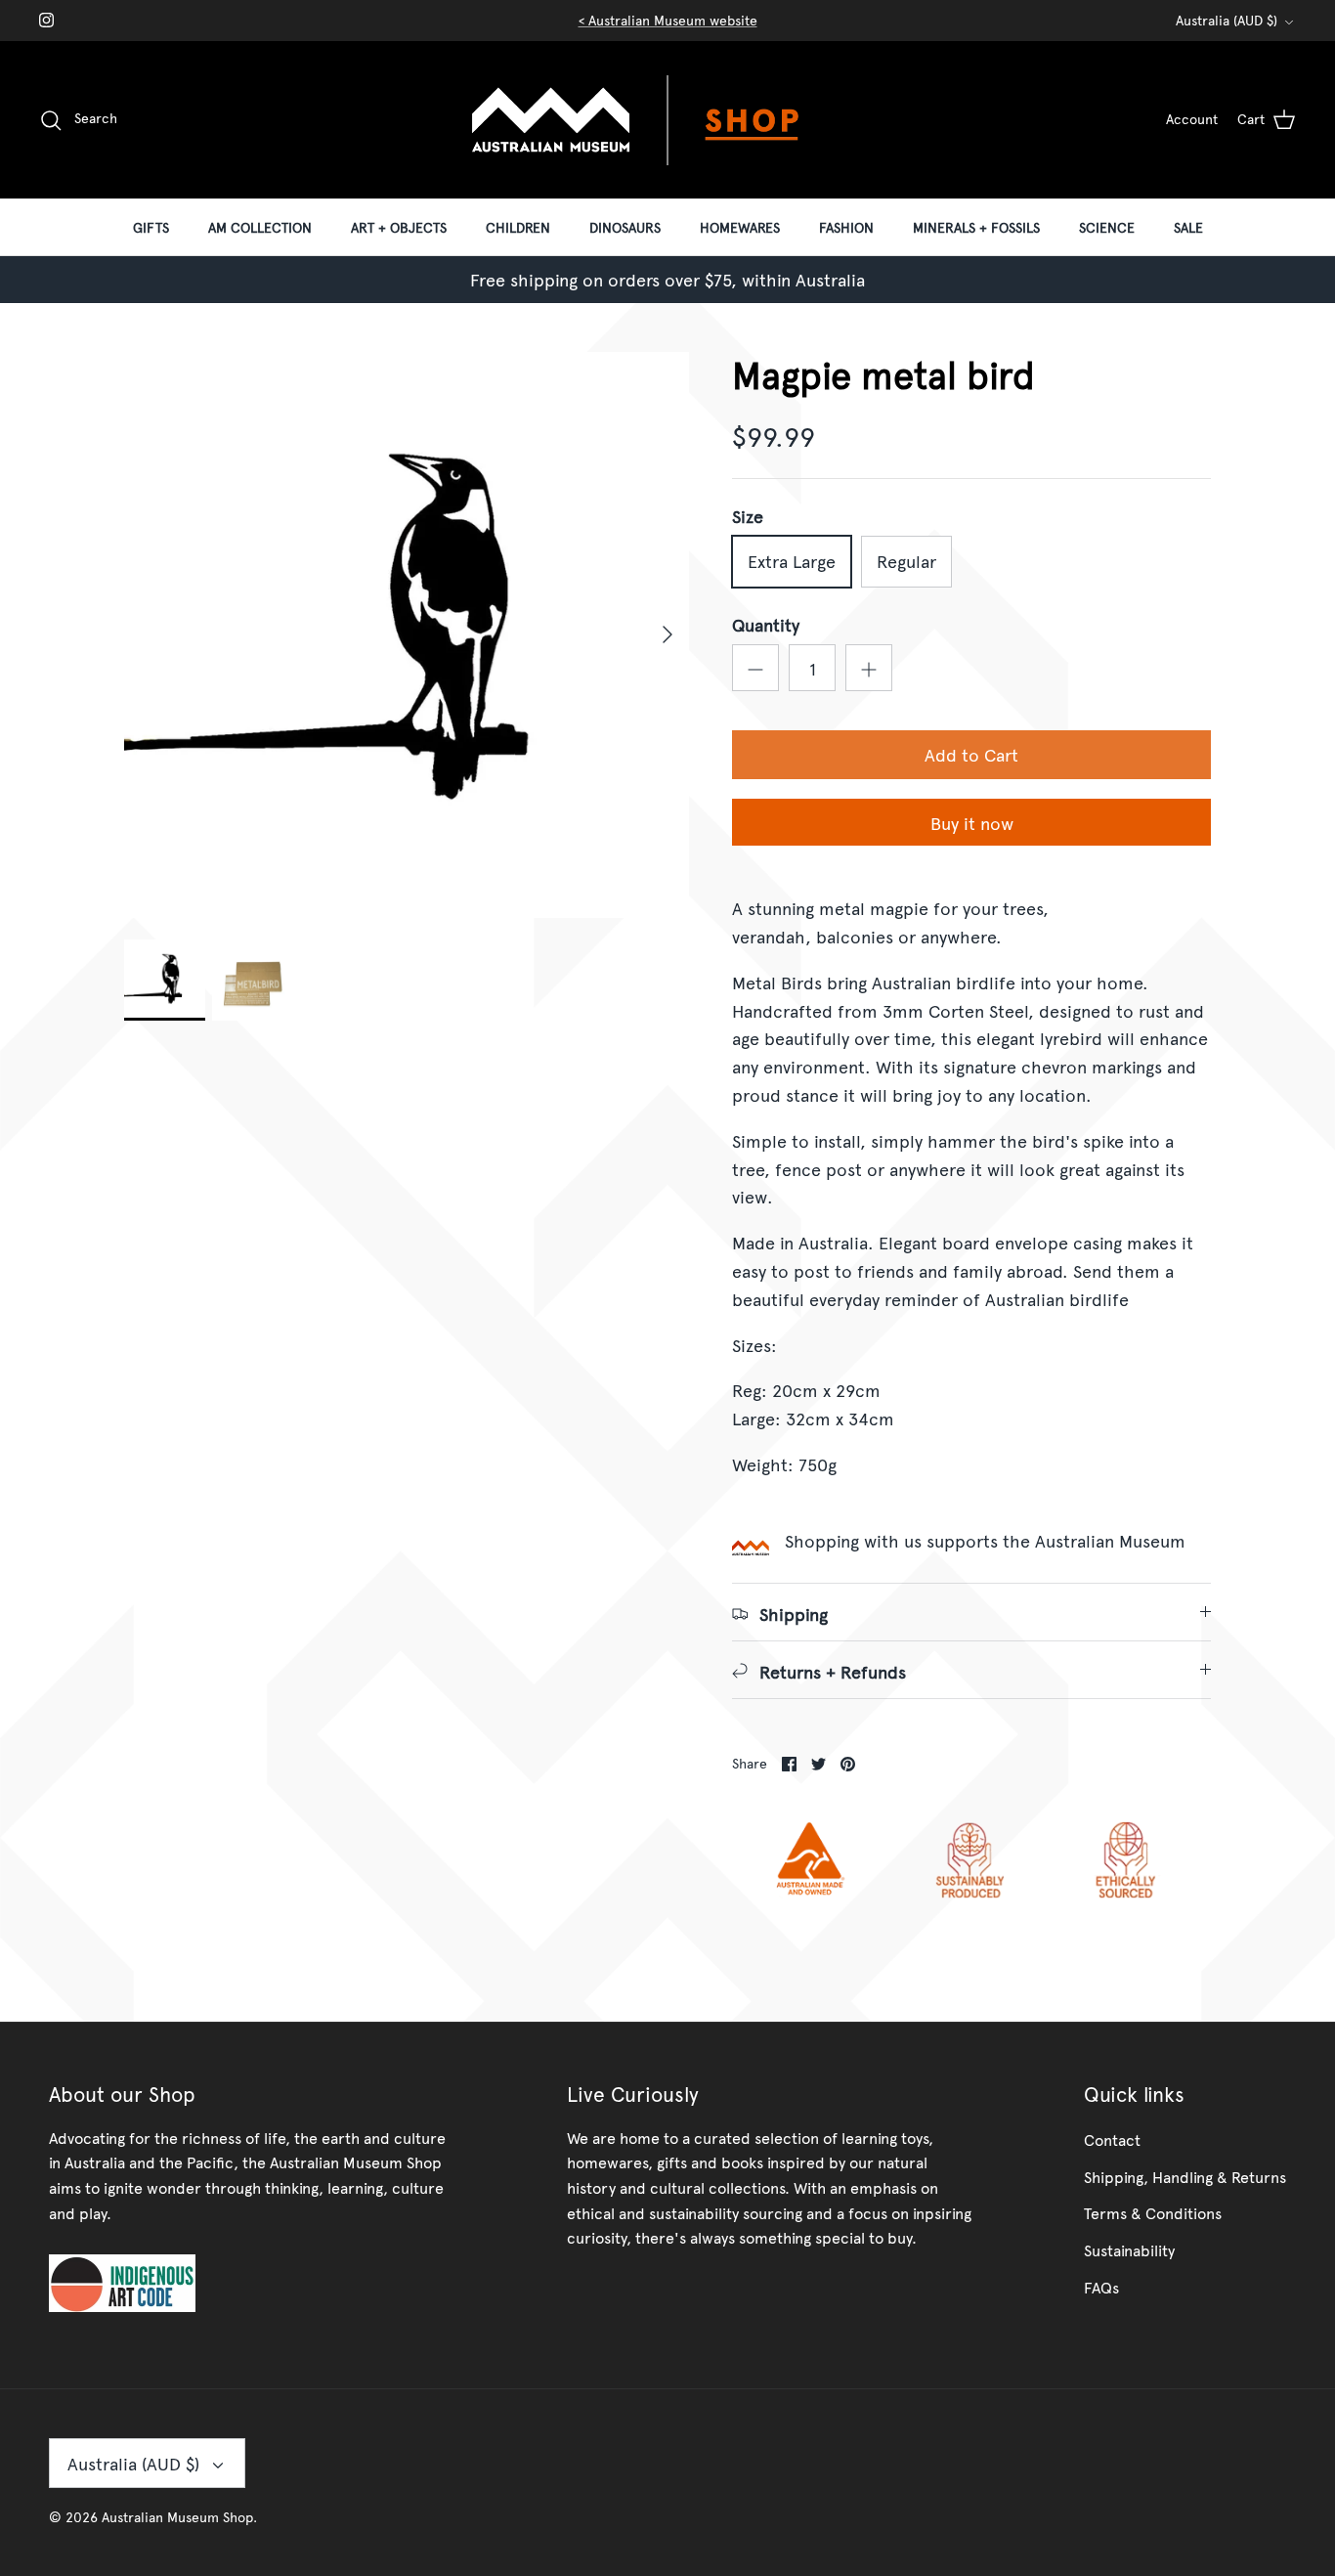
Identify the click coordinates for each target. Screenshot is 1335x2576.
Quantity (766, 624)
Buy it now (972, 823)
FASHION (846, 227)
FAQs (1101, 2287)
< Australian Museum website (668, 20)
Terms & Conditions (1153, 2212)
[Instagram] (46, 20)
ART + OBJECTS (399, 227)
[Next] (667, 634)
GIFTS (151, 227)
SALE (1188, 227)
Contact (1112, 2139)
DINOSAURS (625, 227)
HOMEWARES (740, 227)
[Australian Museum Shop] (667, 120)
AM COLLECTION (260, 227)
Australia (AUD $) (1227, 20)
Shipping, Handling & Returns (1185, 2176)
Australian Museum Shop (177, 2517)
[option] (407, 635)
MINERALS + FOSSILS (976, 227)
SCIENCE (1107, 227)
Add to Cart (971, 754)
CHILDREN (518, 227)
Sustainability (1129, 2249)
